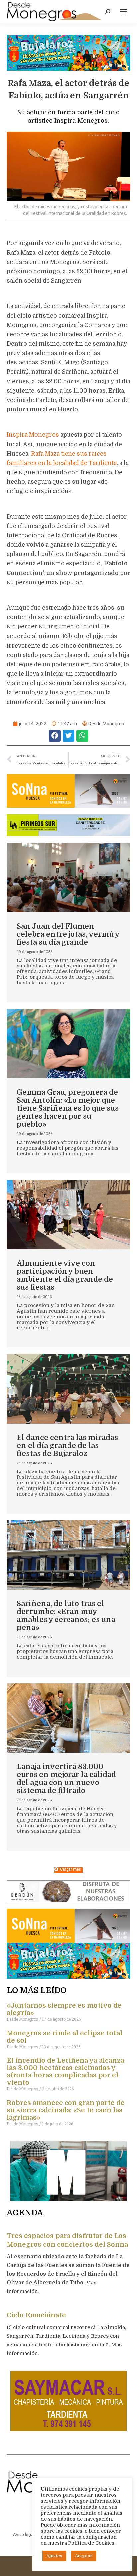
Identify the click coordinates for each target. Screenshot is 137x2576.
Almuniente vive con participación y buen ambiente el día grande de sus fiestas (65, 1275)
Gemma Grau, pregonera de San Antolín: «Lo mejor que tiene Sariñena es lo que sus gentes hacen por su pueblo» (68, 1108)
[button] (55, 736)
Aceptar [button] (84, 2556)
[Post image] (68, 877)
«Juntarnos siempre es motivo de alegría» (64, 2009)
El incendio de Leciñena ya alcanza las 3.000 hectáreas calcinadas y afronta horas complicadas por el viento (66, 2071)
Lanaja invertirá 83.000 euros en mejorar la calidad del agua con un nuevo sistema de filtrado (66, 1779)
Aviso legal (24, 2534)
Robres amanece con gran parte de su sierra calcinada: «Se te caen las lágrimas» (66, 2110)
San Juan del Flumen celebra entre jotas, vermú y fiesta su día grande (68, 934)
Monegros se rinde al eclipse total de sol (65, 2037)
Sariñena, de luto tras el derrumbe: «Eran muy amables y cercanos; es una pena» (66, 1616)
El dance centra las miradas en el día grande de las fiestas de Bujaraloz (67, 1446)
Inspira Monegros (33, 435)
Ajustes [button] (54, 2556)
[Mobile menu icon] (124, 12)
